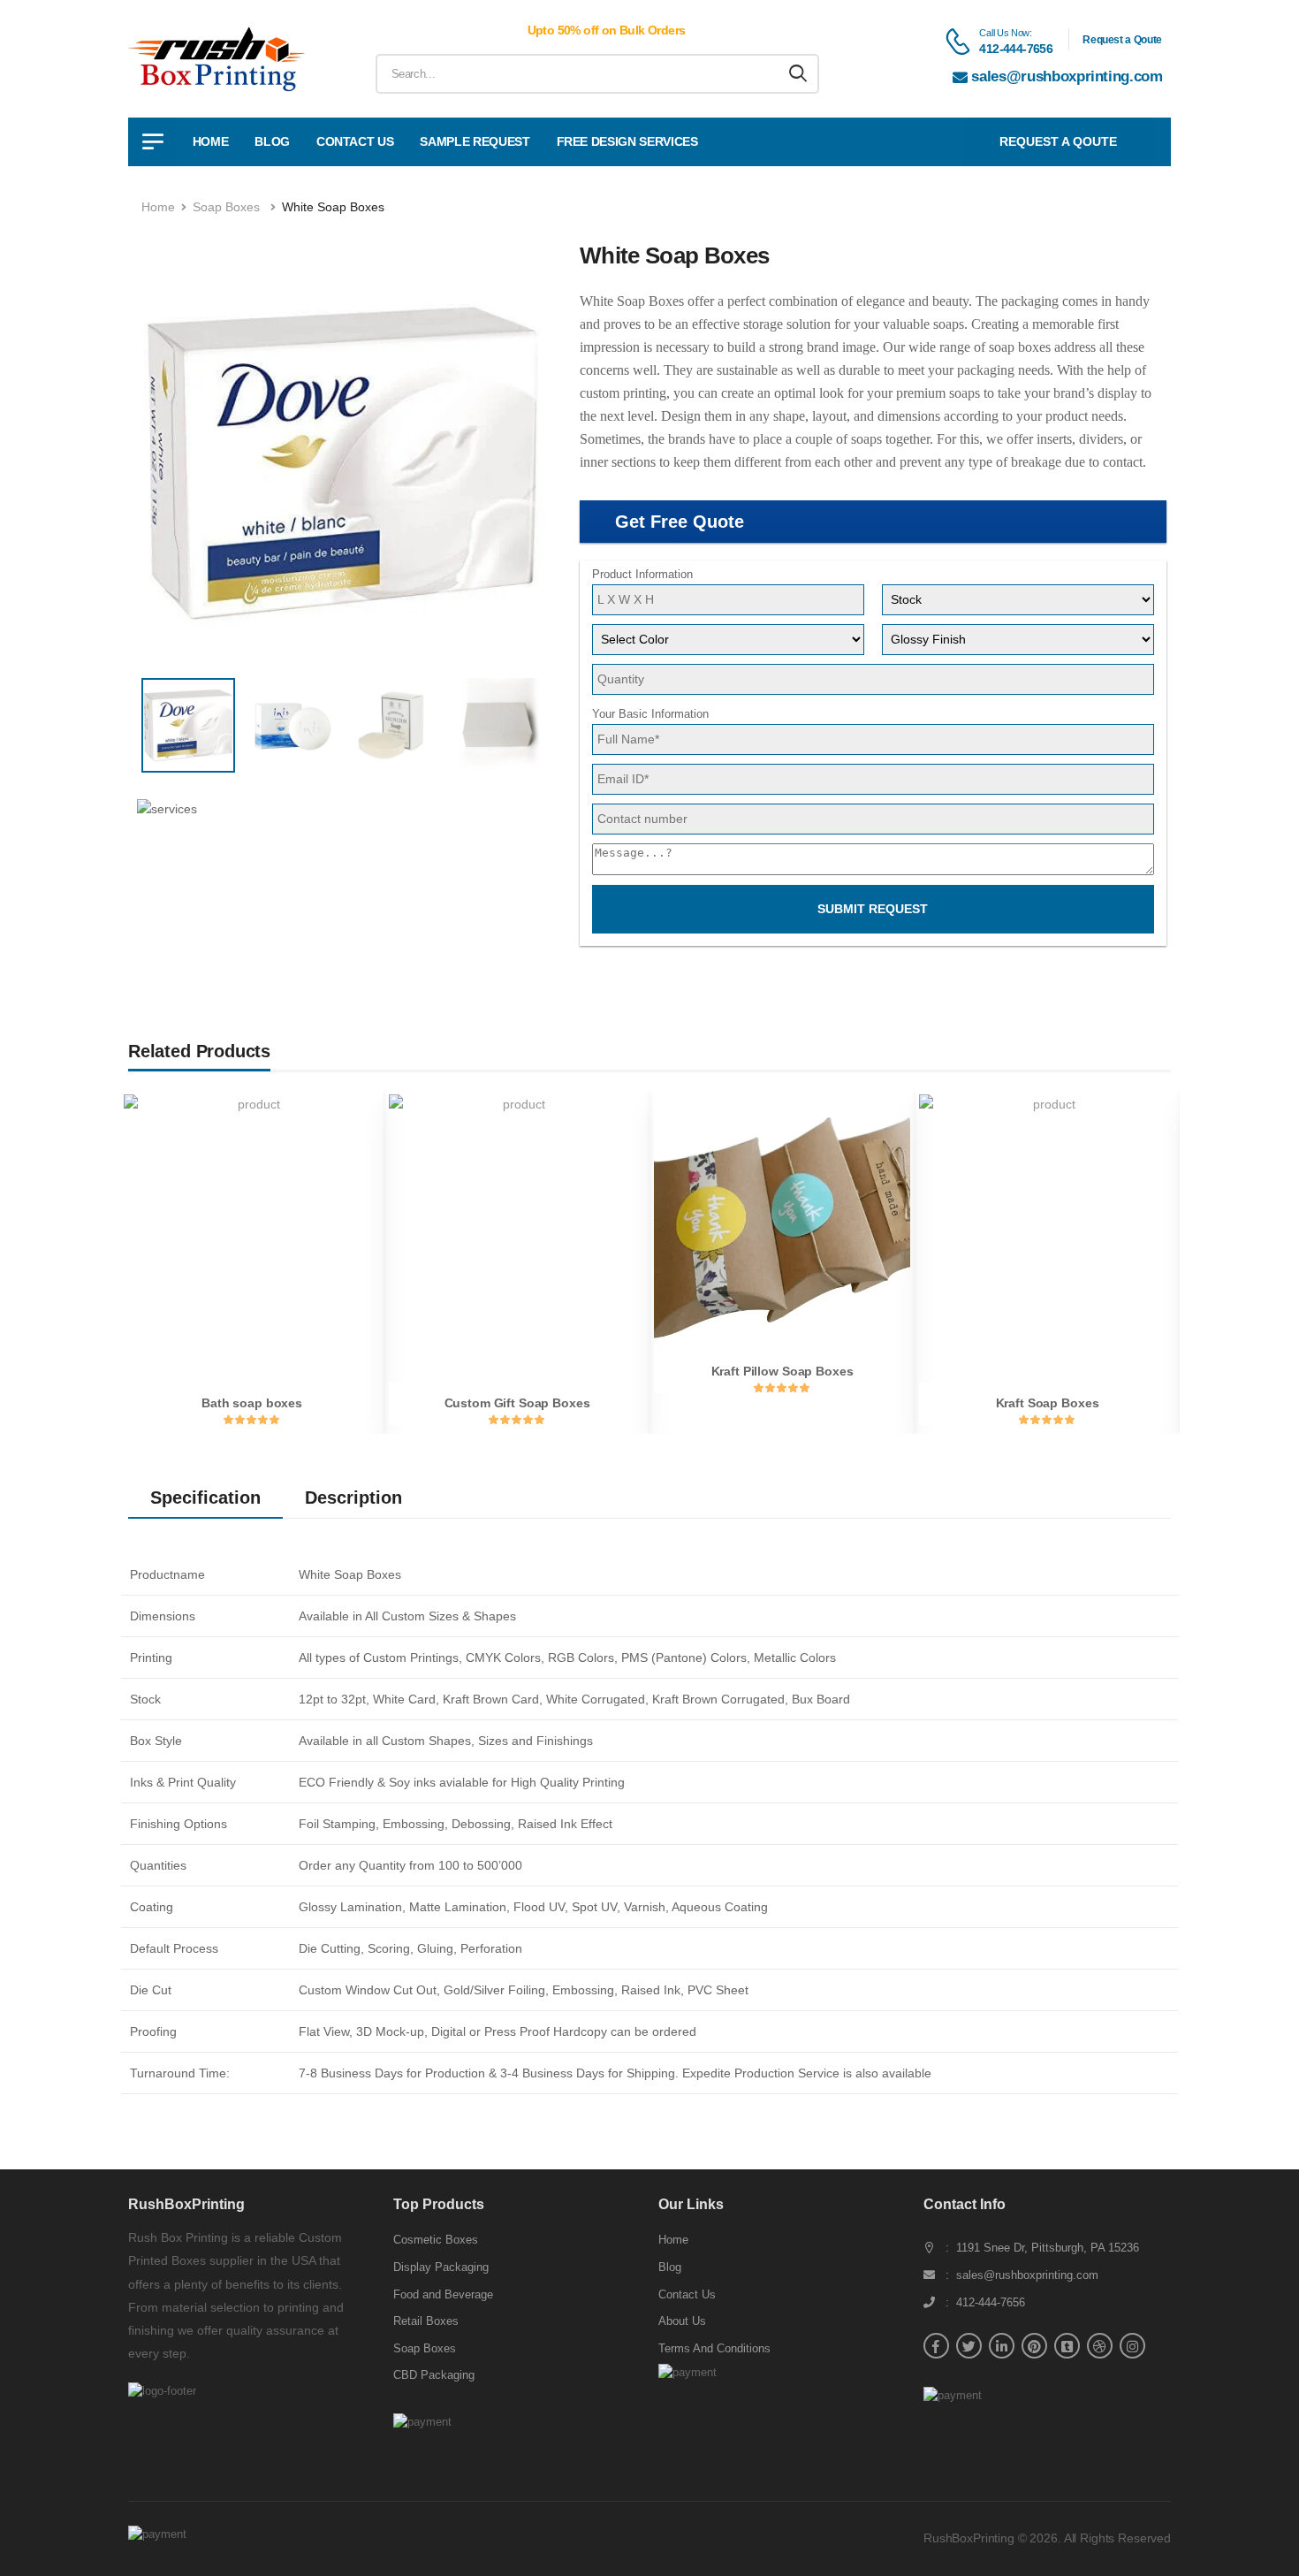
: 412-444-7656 (985, 2302)
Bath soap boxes (252, 1403)
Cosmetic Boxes (436, 2240)
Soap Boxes (226, 207)
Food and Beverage (443, 2294)
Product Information (642, 574)
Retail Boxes (426, 2321)
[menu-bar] (152, 142)
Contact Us (355, 141)
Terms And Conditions (714, 2348)
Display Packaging (441, 2267)
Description (353, 1498)
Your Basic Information (650, 714)
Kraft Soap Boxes (1048, 1403)
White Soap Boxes (333, 207)
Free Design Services (627, 141)
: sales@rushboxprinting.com (1022, 2275)
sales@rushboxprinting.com (1067, 76)
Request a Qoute (1122, 40)
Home (211, 141)
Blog (272, 141)
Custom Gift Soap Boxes (517, 1403)
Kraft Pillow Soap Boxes (782, 1371)
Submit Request (873, 909)
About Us (682, 2321)
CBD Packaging (434, 2375)
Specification (205, 1498)
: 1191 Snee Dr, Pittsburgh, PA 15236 (1042, 2248)
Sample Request (475, 141)
